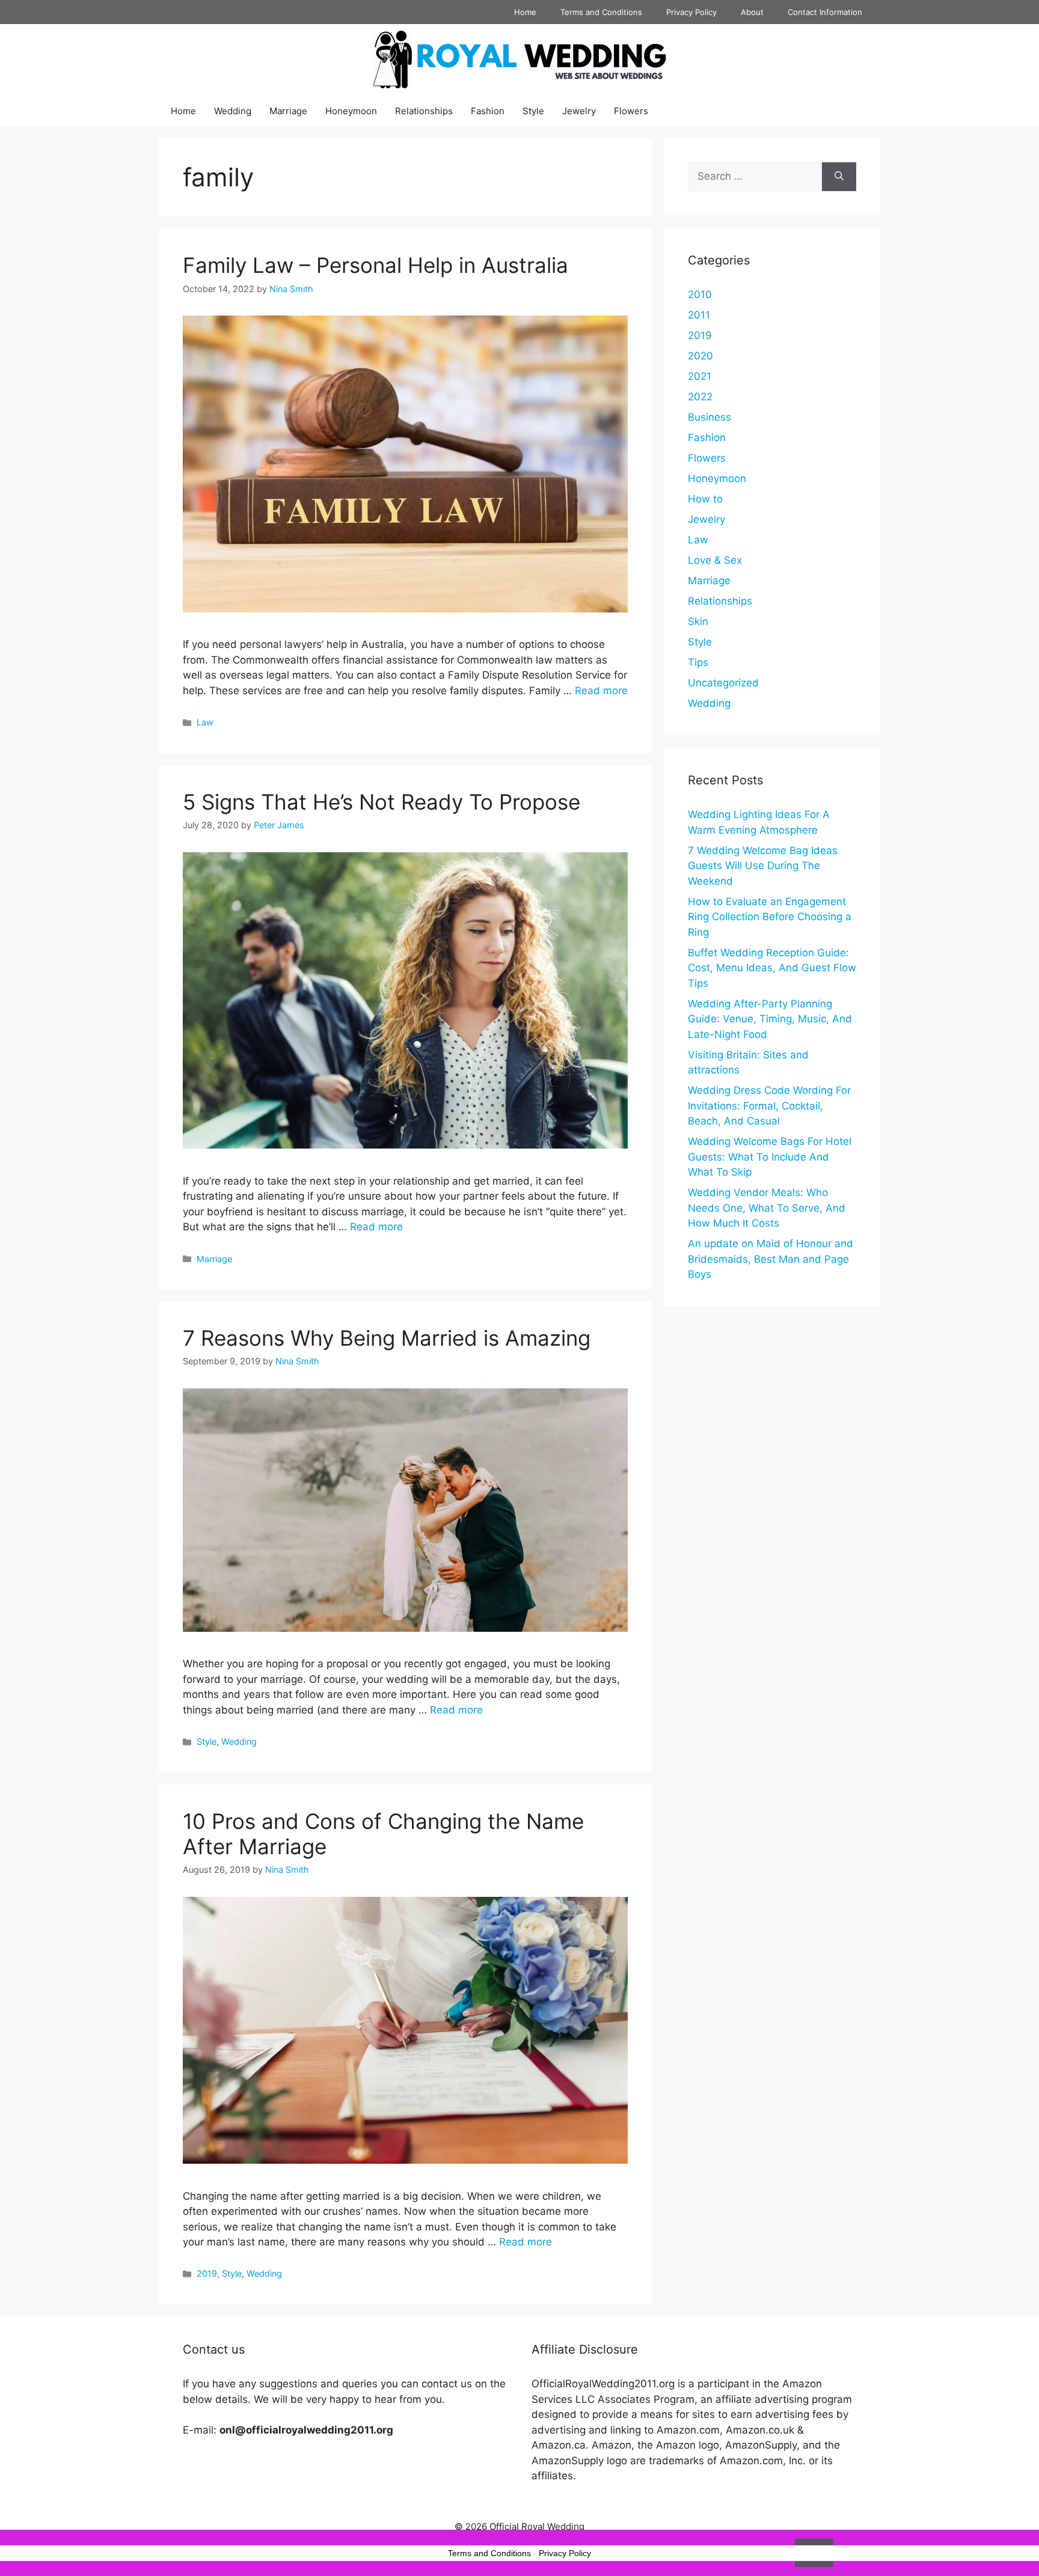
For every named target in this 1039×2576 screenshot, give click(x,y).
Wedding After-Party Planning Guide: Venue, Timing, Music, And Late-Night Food (770, 1019)
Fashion (488, 111)
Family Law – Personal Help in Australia (375, 265)
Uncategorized (723, 683)
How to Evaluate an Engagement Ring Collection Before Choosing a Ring (770, 917)
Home (525, 12)
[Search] (839, 177)
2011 (699, 315)
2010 (700, 295)
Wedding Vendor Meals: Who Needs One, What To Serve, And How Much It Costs (767, 1208)
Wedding (233, 111)
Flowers (631, 111)
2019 (207, 2273)
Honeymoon (351, 111)
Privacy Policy (691, 12)
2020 (700, 356)
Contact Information (825, 12)
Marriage (288, 111)
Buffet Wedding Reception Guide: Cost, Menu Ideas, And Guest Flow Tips (772, 968)
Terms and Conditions (601, 12)
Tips (698, 662)
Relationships (424, 111)
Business (710, 417)
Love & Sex (715, 560)
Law (205, 722)
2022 (700, 397)
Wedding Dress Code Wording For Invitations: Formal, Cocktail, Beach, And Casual (769, 1106)
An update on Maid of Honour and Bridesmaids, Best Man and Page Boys (771, 1259)
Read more (601, 691)
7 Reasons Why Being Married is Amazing (387, 1338)
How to (705, 499)
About (752, 12)
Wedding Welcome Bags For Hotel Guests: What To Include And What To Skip (770, 1157)
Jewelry (579, 111)
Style (533, 111)
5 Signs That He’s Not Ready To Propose (382, 802)
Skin (698, 621)
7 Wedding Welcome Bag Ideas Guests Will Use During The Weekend (763, 866)
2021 (700, 376)
